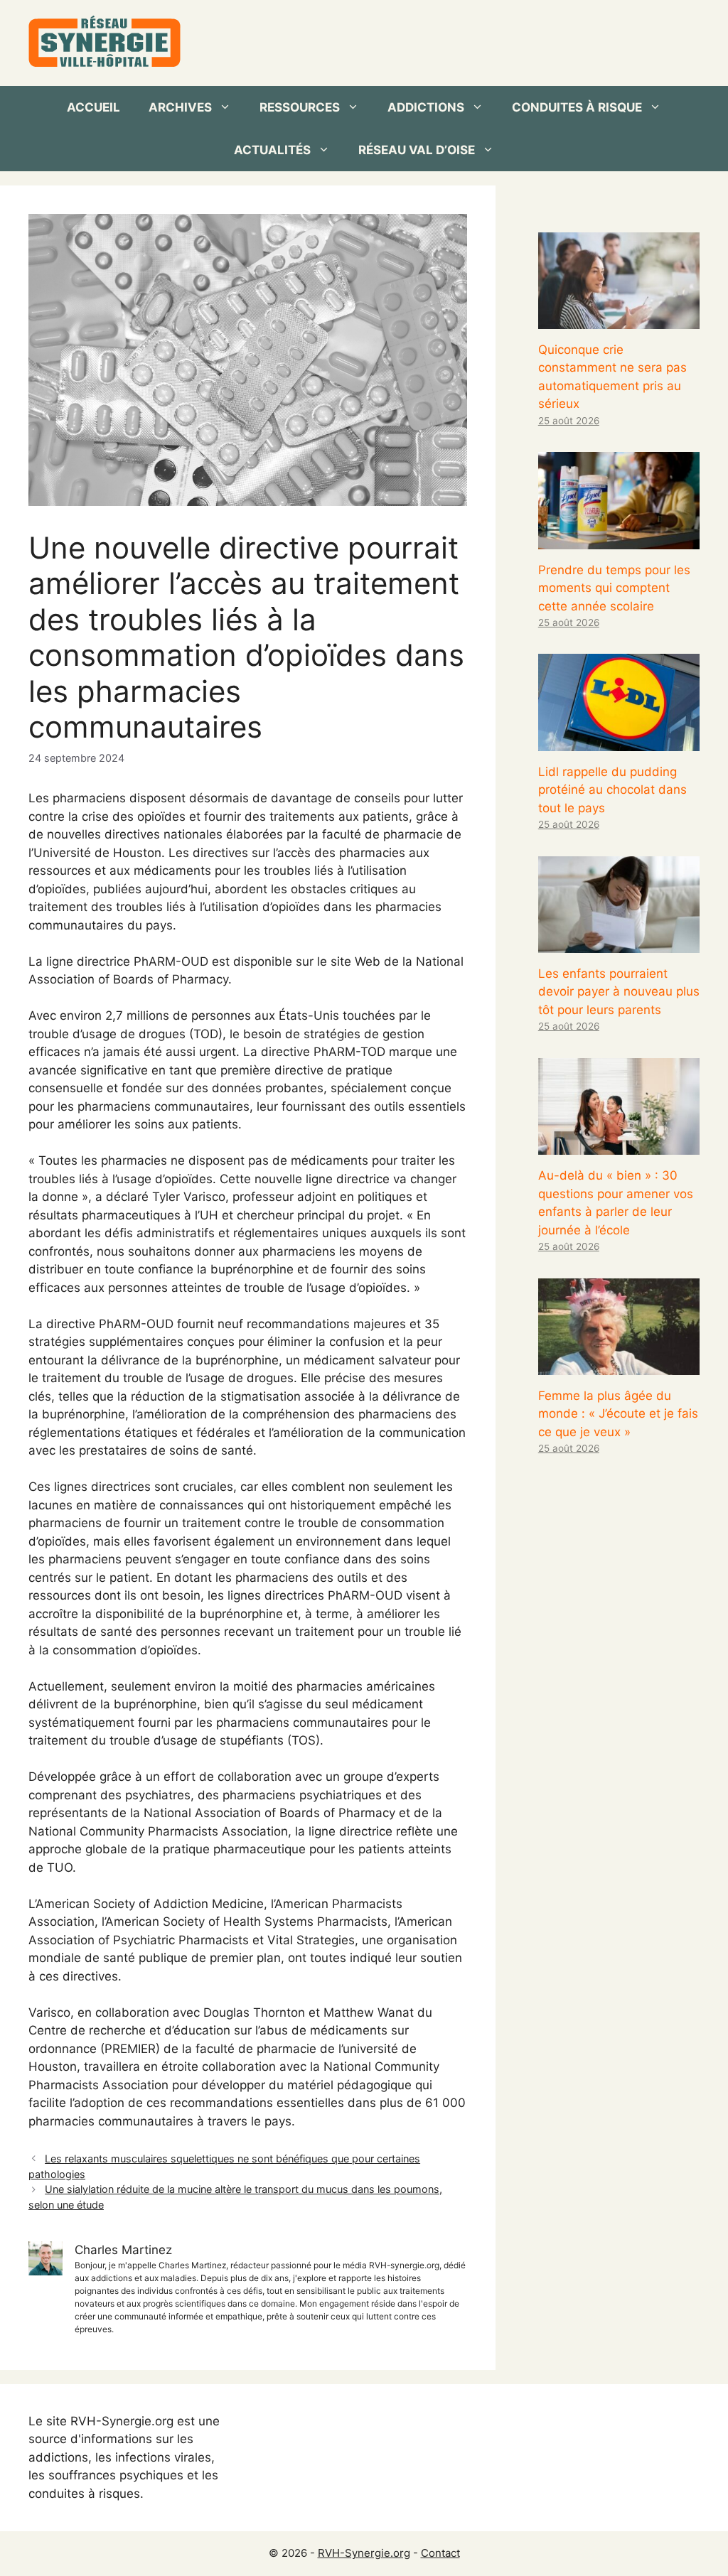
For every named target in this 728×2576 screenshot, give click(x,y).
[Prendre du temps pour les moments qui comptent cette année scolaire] (619, 539)
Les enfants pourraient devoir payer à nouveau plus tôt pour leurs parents (619, 992)
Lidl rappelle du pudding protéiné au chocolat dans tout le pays (612, 790)
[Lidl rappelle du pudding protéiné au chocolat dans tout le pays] (619, 741)
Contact (440, 2553)
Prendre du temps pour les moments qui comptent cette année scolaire (614, 588)
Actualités (272, 150)
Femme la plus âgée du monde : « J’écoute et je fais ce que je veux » (618, 1414)
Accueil (93, 107)
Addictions (426, 107)
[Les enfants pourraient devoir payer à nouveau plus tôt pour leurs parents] (619, 943)
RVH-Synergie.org (364, 2553)
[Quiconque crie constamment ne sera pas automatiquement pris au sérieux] (619, 319)
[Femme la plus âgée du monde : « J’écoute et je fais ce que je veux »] (619, 1365)
